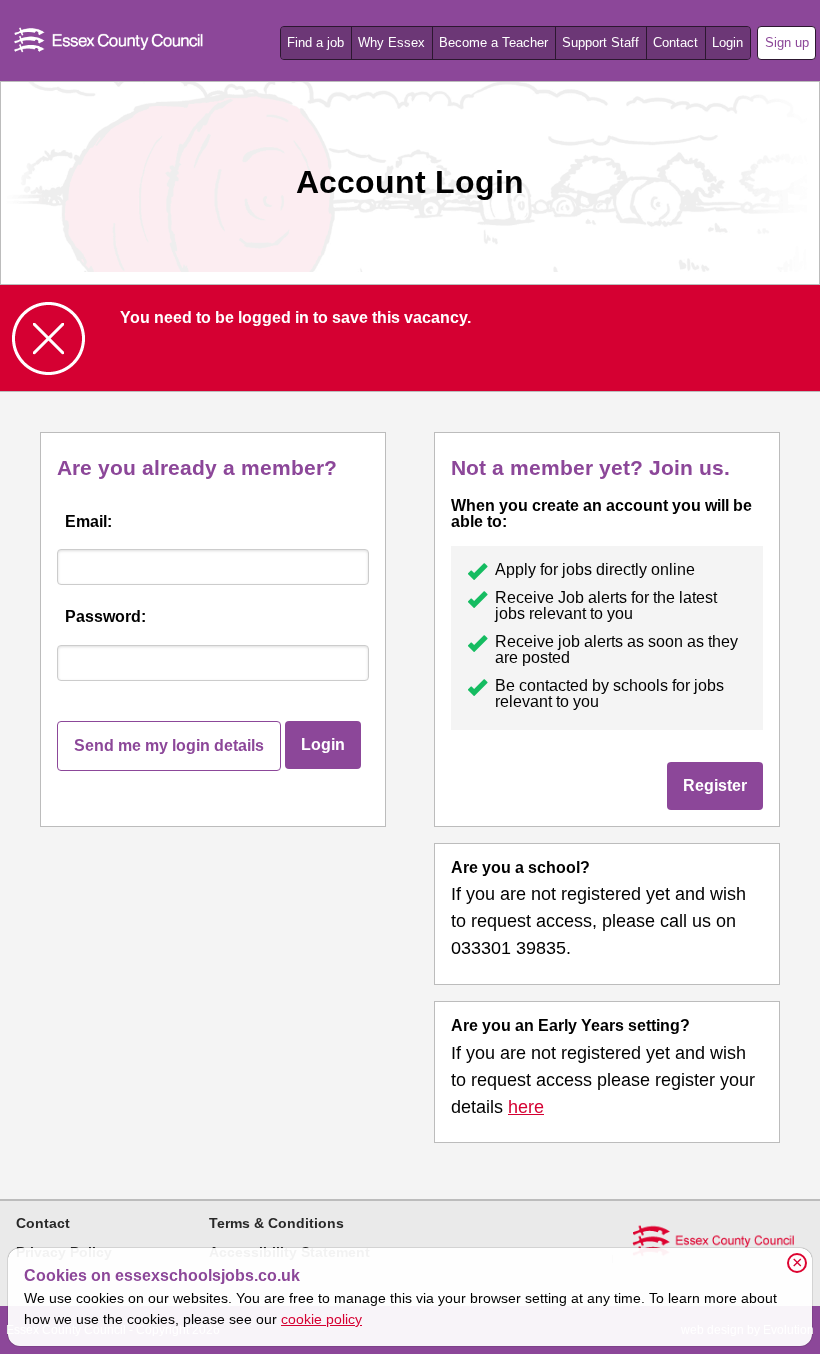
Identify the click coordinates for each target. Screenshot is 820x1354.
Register (715, 785)
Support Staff (600, 42)
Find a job (315, 42)
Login (727, 42)
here (526, 1107)
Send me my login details (169, 745)
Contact (675, 42)
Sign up (787, 42)
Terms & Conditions (276, 1223)
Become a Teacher (493, 42)
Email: (88, 521)
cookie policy (321, 1319)
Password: (105, 616)
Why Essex (391, 42)
